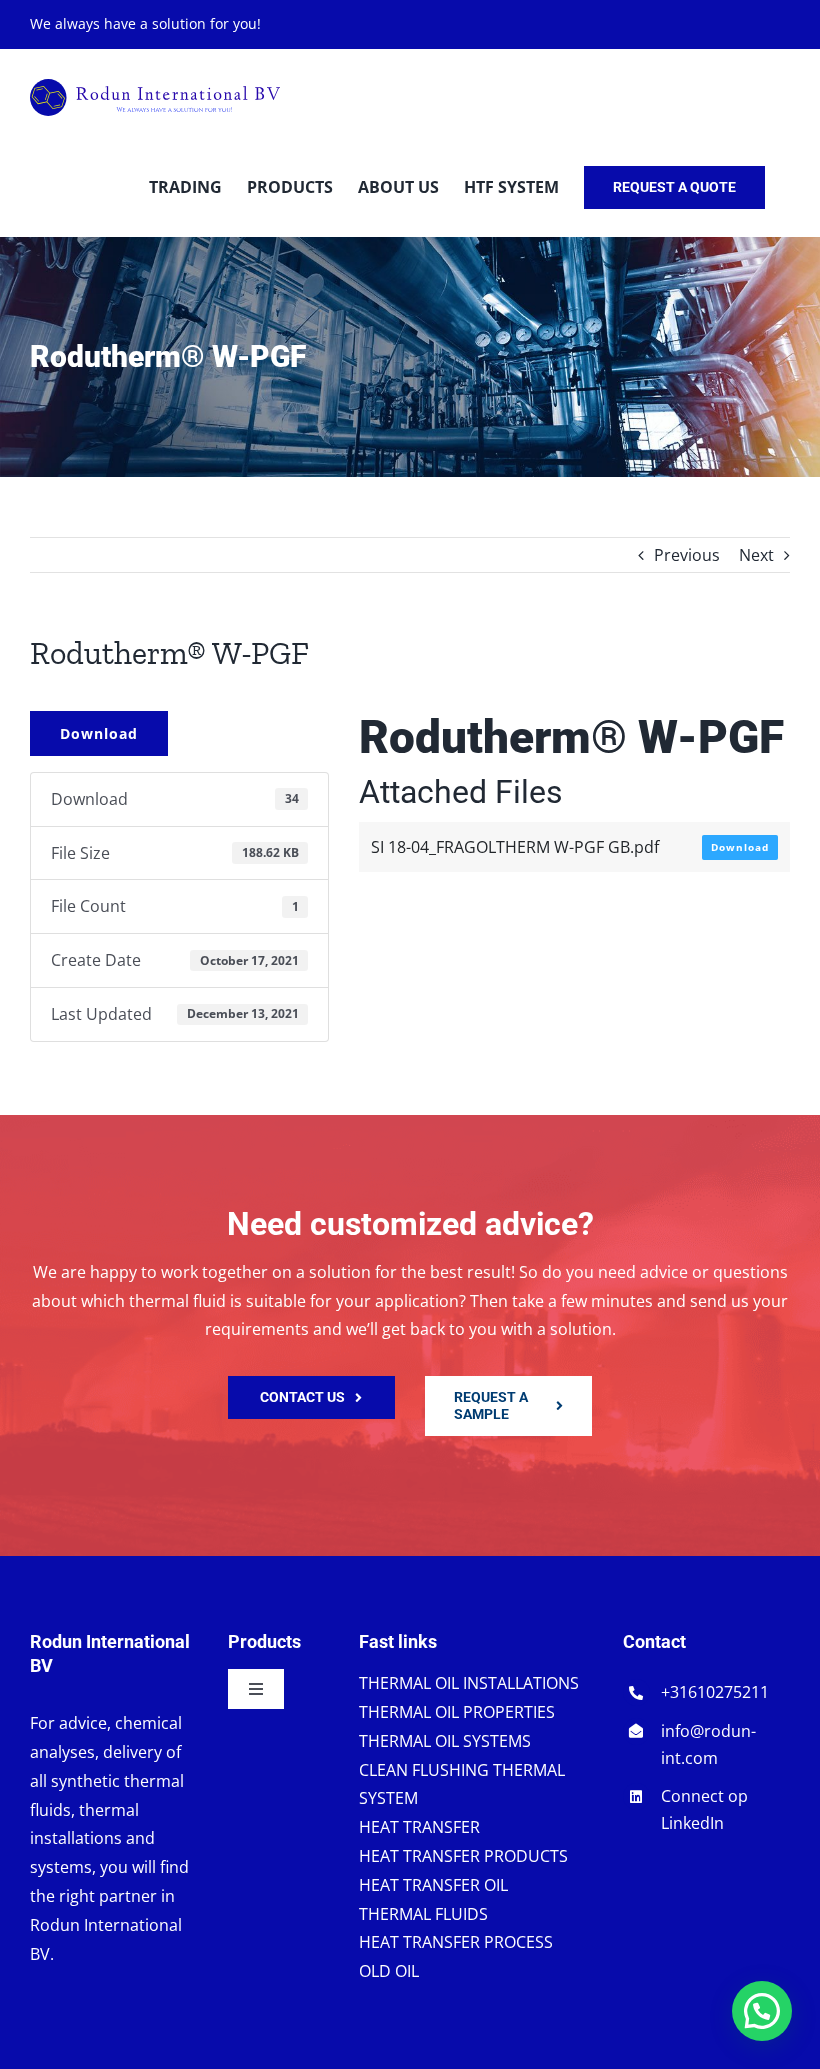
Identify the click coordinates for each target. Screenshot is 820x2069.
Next (756, 555)
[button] (762, 2011)
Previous (687, 555)
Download (99, 733)
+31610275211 (715, 1692)
